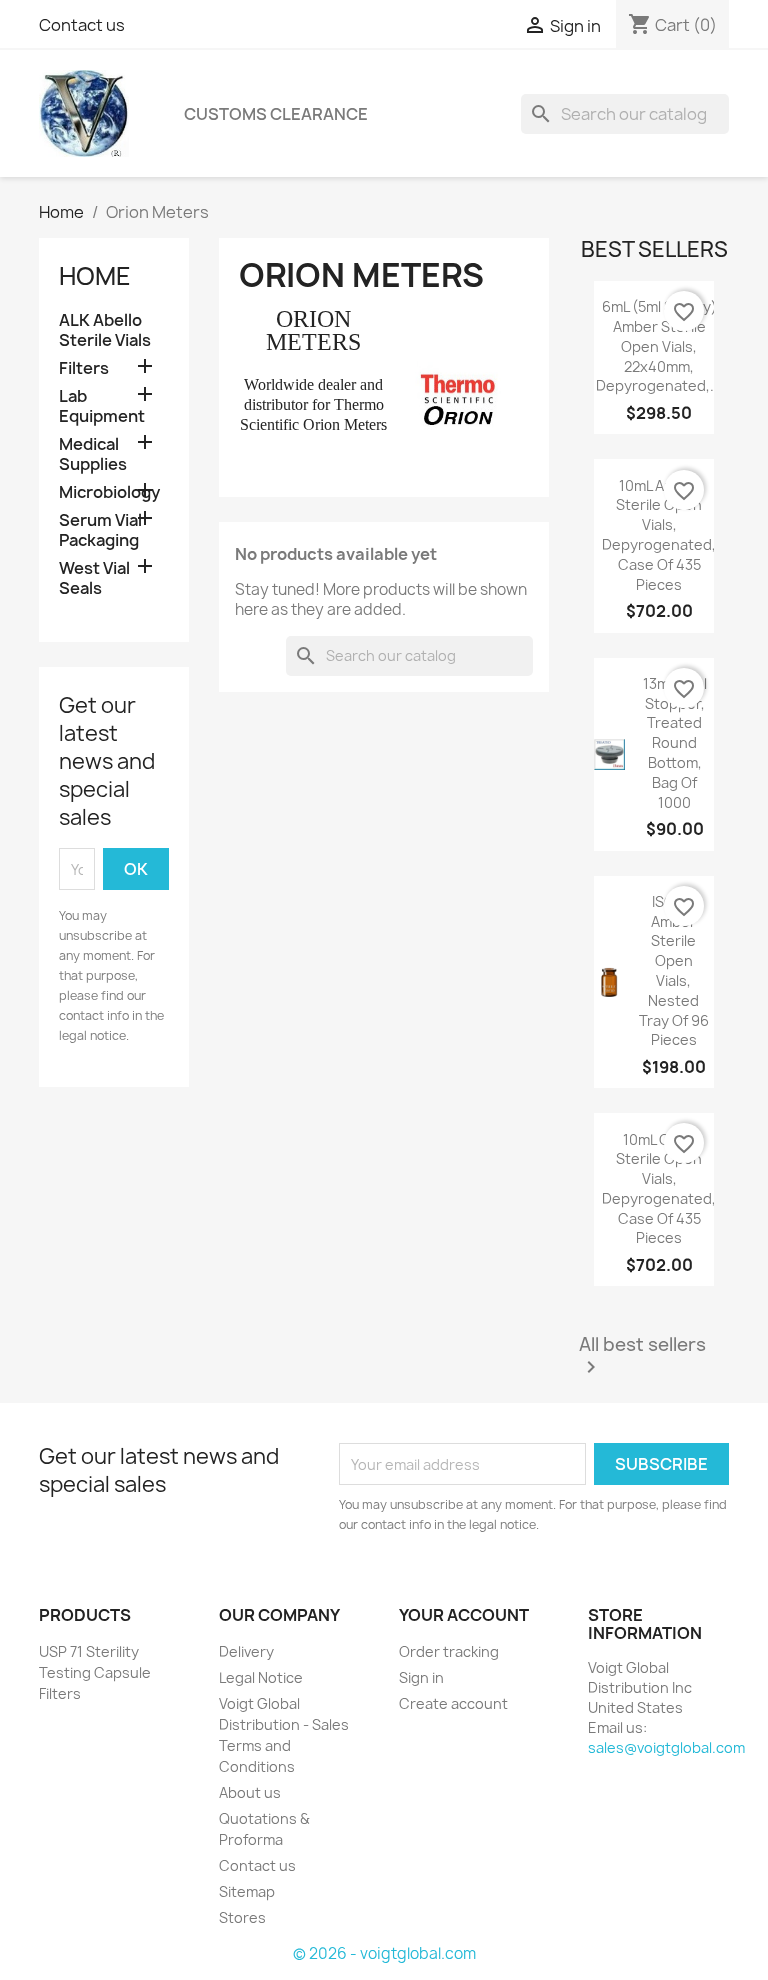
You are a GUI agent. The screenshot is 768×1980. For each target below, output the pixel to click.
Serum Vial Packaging (100, 530)
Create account (453, 1703)
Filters (84, 368)
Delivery (246, 1651)
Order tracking (449, 1651)
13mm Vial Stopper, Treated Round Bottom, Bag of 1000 (675, 743)
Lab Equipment (102, 406)
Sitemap (247, 1891)
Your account (464, 1615)
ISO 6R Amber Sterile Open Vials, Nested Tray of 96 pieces (674, 971)
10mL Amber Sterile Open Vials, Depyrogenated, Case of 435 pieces (659, 535)
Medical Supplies (93, 454)
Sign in (421, 1677)
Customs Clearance (276, 114)
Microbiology (109, 492)
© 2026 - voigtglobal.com (384, 1953)
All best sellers (642, 1357)
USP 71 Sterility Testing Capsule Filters (95, 1672)
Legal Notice (261, 1677)
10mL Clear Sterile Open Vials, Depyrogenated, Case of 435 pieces (659, 1189)
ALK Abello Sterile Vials (105, 330)
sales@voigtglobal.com (666, 1747)
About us (250, 1792)
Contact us (82, 25)
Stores (242, 1917)
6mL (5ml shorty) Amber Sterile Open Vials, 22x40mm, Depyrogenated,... (659, 346)
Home (95, 276)
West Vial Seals (94, 578)
